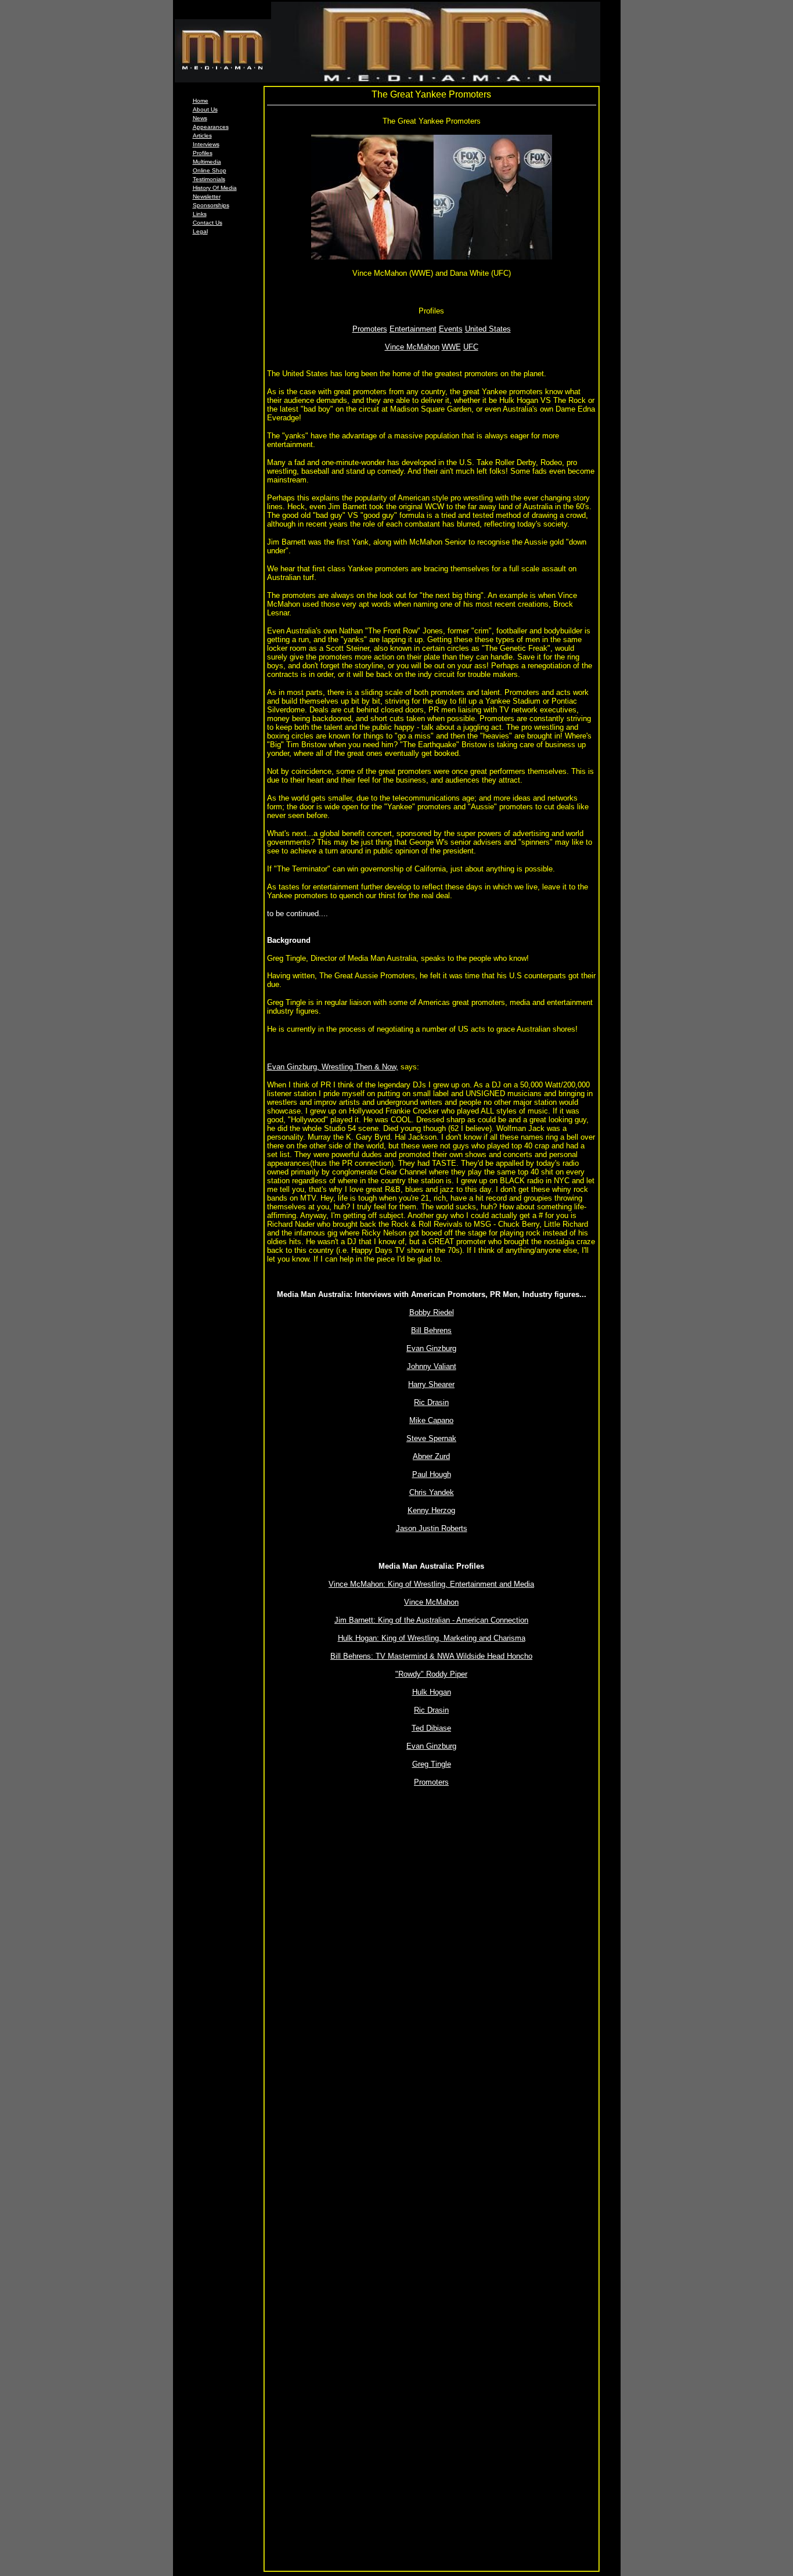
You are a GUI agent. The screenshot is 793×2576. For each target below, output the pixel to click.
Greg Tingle (432, 1764)
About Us (205, 109)
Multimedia (207, 162)
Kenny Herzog (431, 1510)
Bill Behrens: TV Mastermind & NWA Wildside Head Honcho (431, 1656)
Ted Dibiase (431, 1728)
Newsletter (207, 197)
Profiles (203, 153)
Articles (202, 136)
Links (200, 214)
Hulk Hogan (432, 1692)
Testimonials (209, 179)
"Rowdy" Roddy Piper (431, 1674)
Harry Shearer (431, 1384)
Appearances (211, 127)
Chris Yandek (432, 1492)
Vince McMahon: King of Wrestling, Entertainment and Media (431, 1584)
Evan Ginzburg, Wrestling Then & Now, (333, 1067)
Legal (200, 231)
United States (488, 329)
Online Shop (210, 170)
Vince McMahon (412, 347)
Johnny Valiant (432, 1366)
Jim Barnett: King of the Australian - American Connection (431, 1620)
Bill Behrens (431, 1330)
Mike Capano (431, 1420)
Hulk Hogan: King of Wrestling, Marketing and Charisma (432, 1638)
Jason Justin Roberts (432, 1528)
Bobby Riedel (432, 1312)
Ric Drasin (431, 1402)
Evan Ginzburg (431, 1348)
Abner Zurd (431, 1456)
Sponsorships (211, 205)
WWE (451, 347)
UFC (471, 347)
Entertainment (413, 329)
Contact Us (208, 223)
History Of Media (215, 188)
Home (201, 101)
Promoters (370, 329)
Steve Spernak (431, 1438)
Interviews (206, 144)
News (200, 118)
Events (451, 329)
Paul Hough (432, 1474)
